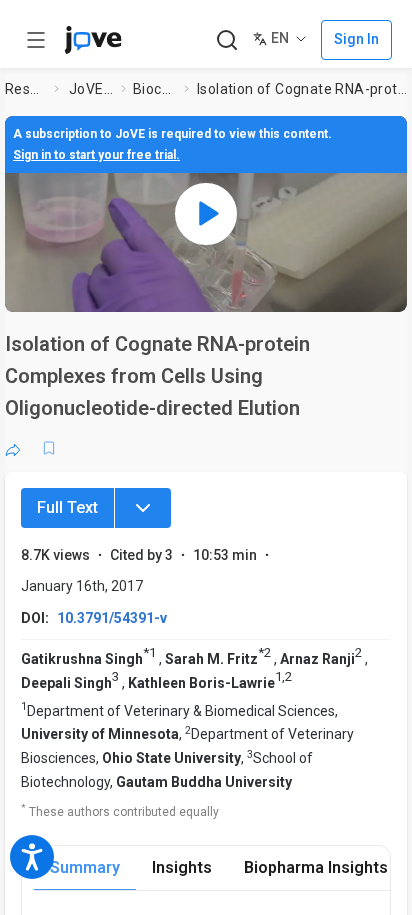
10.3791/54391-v (112, 618)
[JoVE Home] (93, 40)
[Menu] (143, 508)
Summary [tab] (85, 867)
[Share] (13, 448)
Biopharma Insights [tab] (316, 867)
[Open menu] (36, 40)
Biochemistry (155, 89)
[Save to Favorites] (49, 448)
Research (25, 89)
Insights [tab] (182, 867)
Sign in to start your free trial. (96, 155)
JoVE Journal (91, 89)
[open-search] (226, 40)
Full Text (67, 507)
